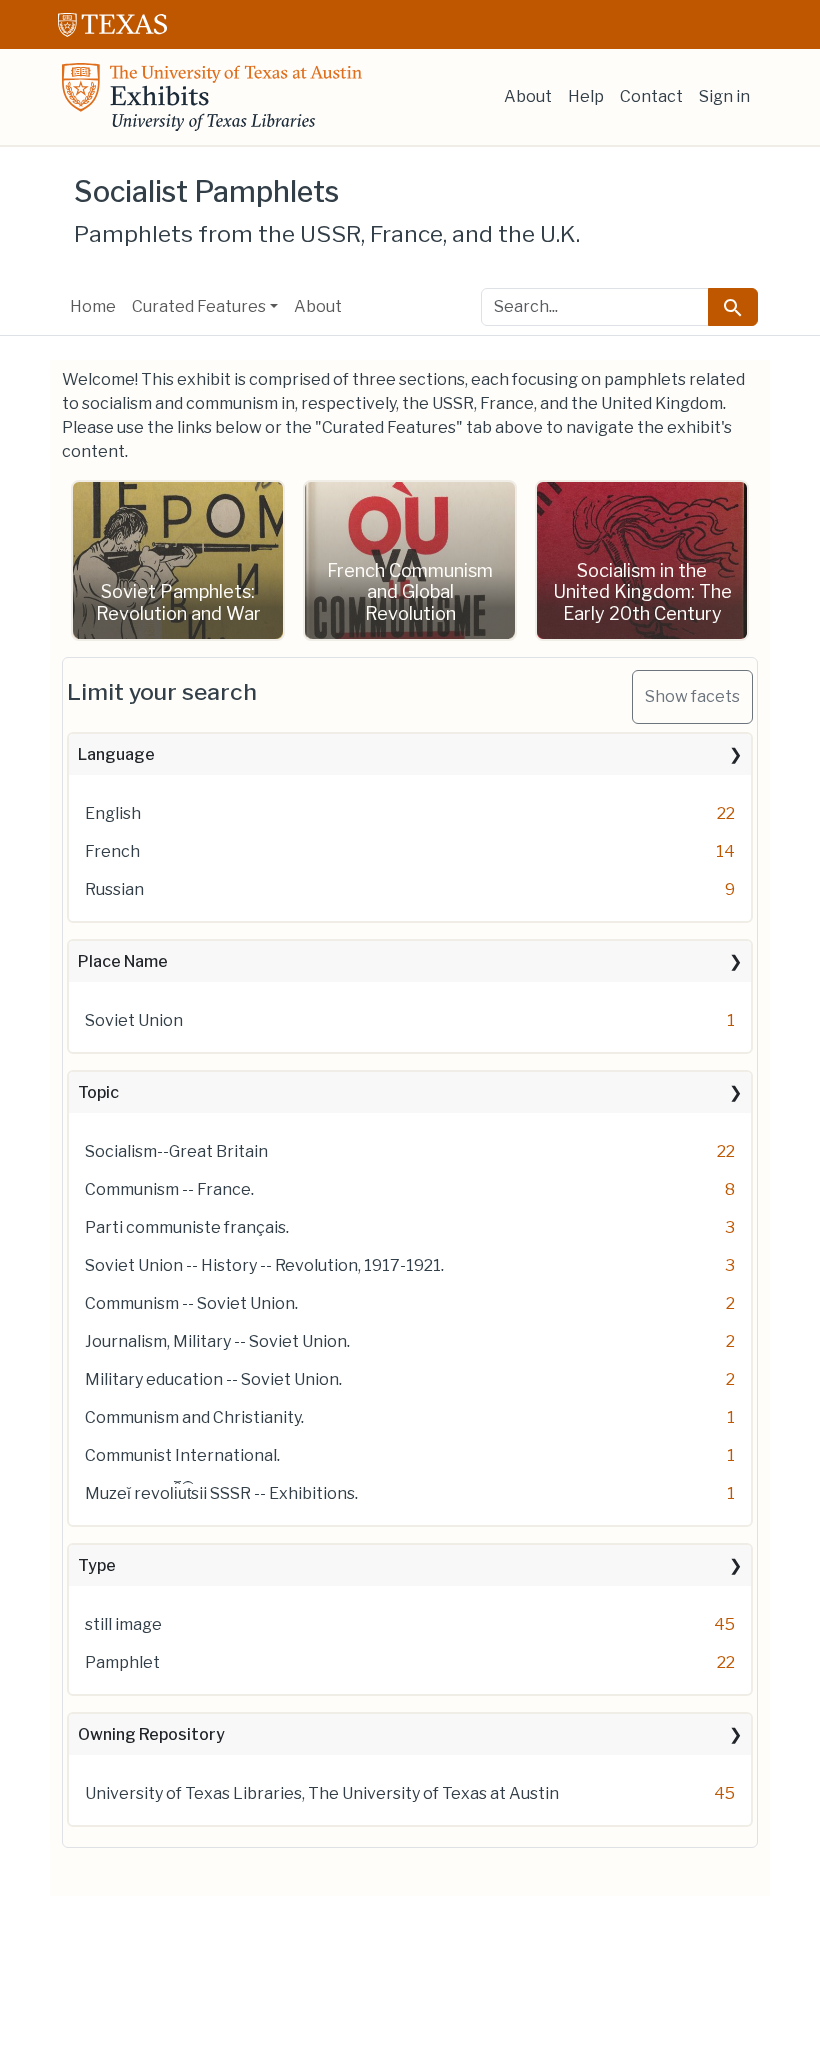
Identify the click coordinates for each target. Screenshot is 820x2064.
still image (123, 1624)
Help (586, 96)
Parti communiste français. (187, 1227)
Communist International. (182, 1455)
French (112, 851)
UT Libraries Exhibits (212, 97)
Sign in (724, 96)
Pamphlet (122, 1662)
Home (93, 306)
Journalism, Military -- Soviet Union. (217, 1341)
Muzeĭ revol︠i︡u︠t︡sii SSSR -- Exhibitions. (221, 1493)
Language (116, 754)
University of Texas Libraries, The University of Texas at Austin (322, 1793)
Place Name (123, 961)
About (528, 96)
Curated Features (199, 306)
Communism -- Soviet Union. (191, 1303)
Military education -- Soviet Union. (213, 1379)
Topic (98, 1092)
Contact (651, 96)
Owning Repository (151, 1734)
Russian (114, 889)
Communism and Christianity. (194, 1417)
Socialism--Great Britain (176, 1151)
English (113, 813)
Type (97, 1565)
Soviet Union (134, 1020)
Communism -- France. (169, 1189)
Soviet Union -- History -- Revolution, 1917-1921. (264, 1265)
